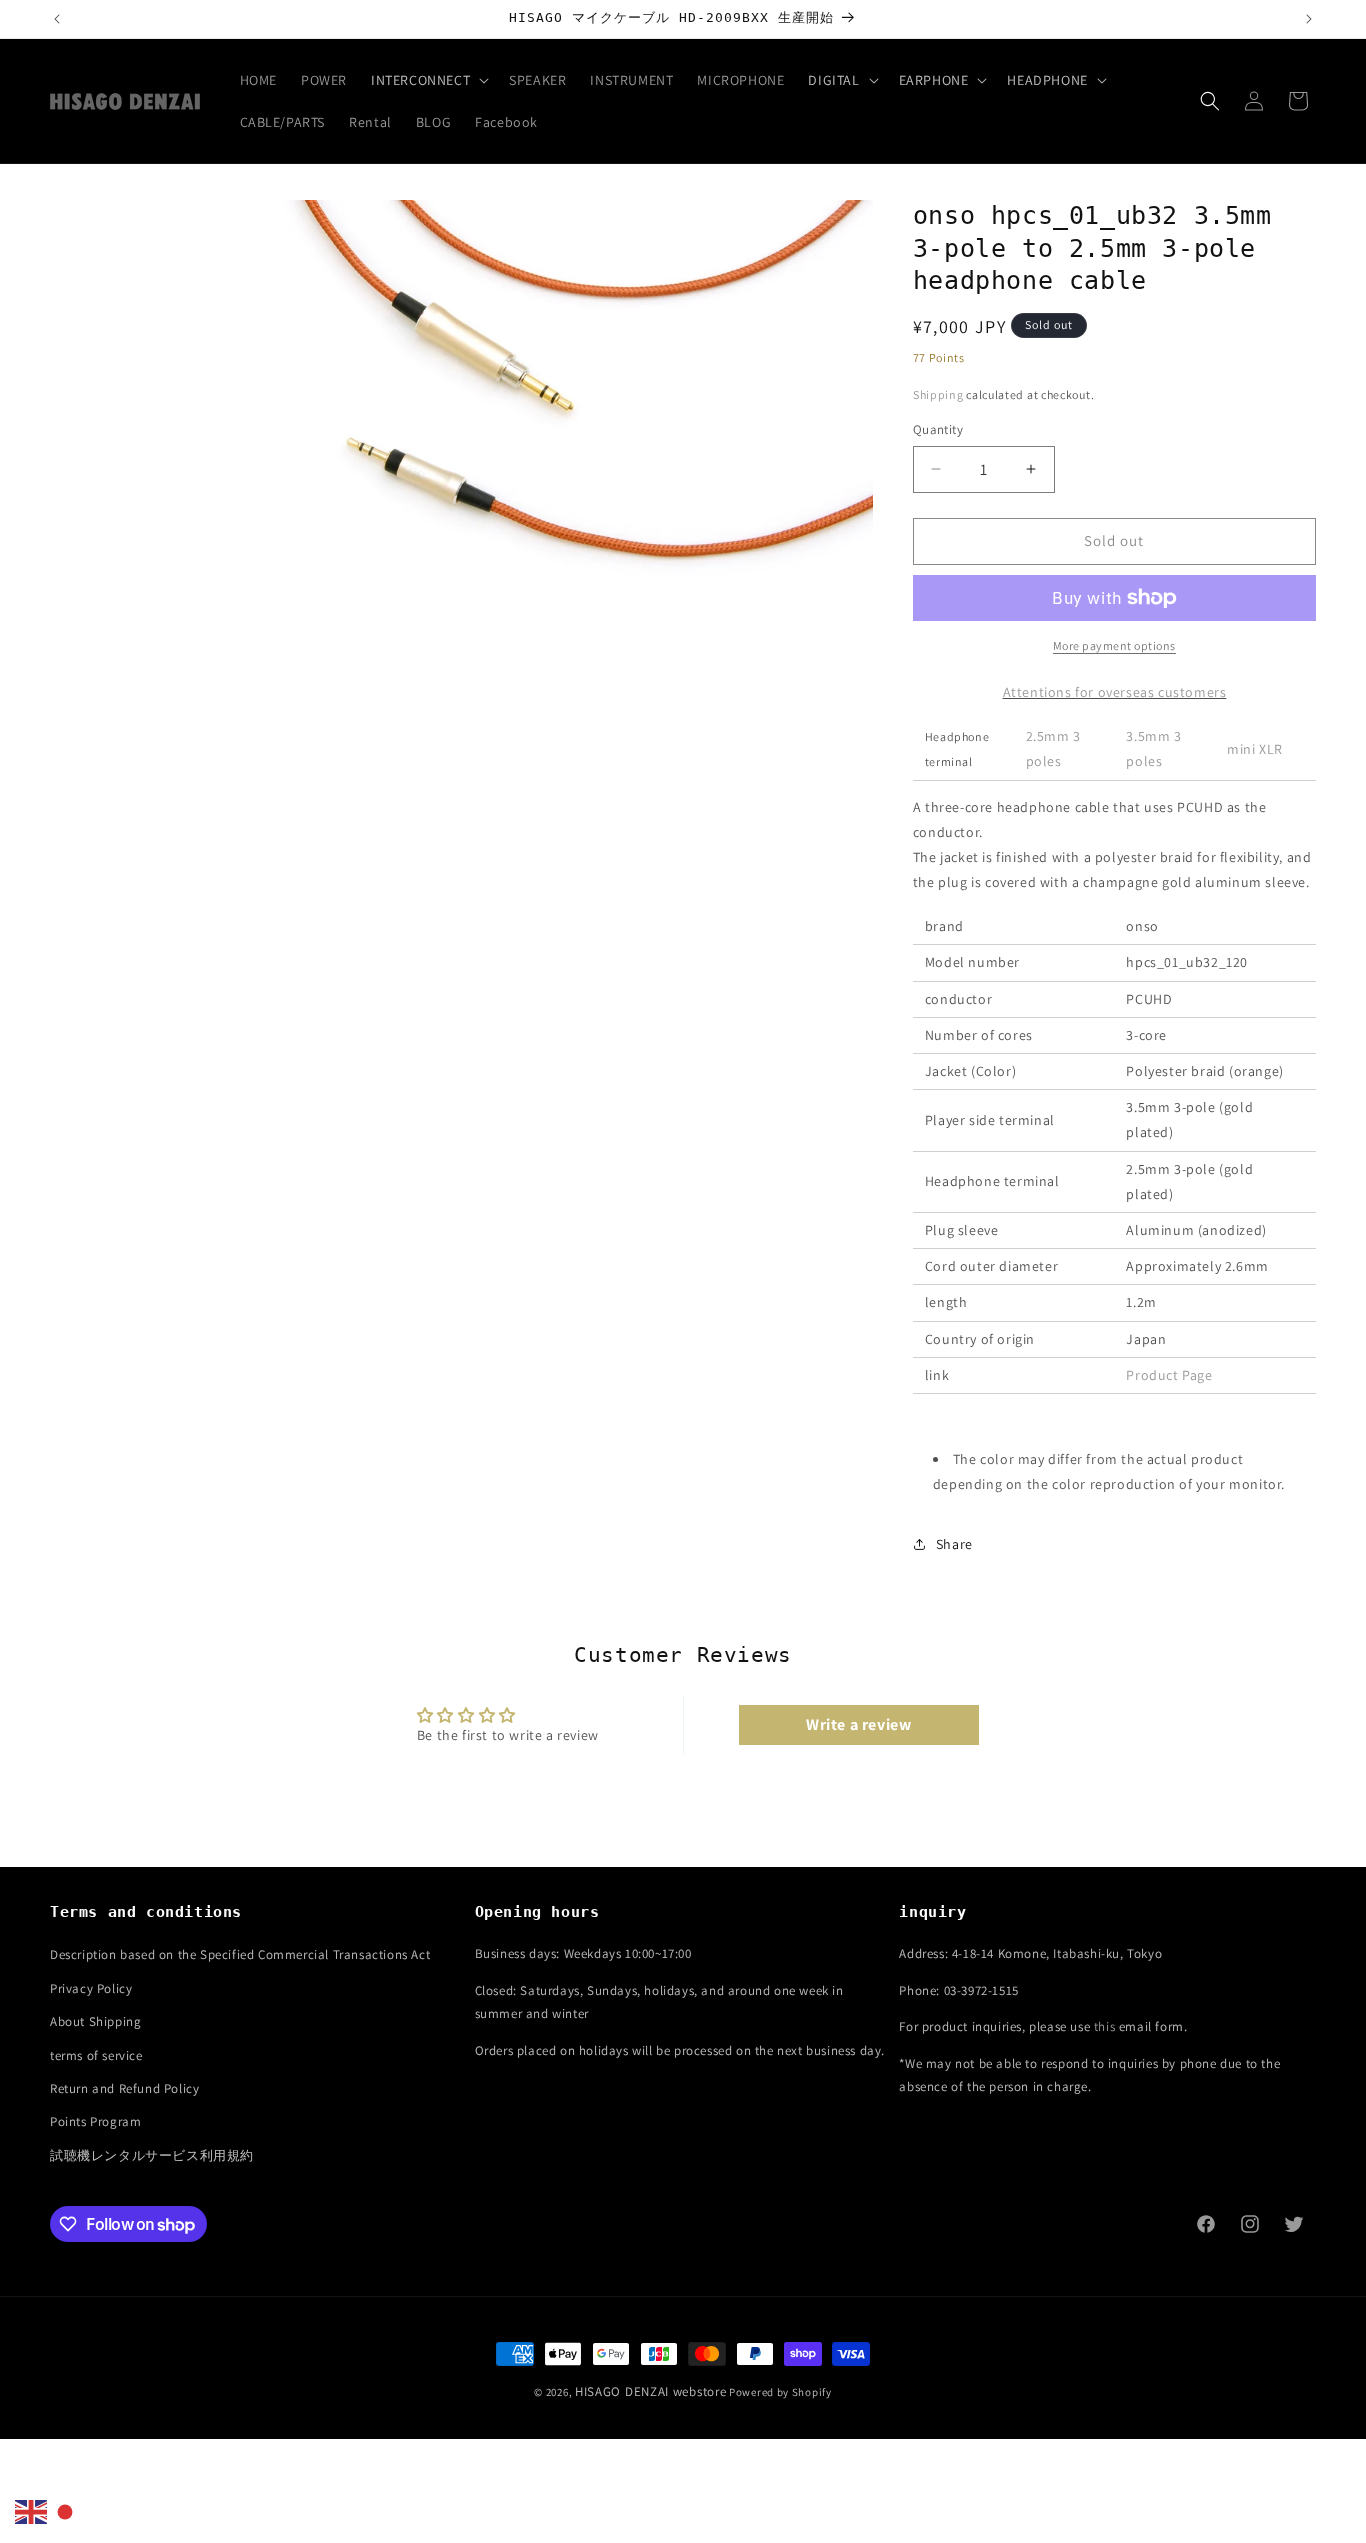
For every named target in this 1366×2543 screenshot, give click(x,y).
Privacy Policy (91, 1988)
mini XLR (1255, 749)
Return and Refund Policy (124, 2088)
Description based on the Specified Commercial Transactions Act (240, 1954)
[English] (32, 2511)
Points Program (95, 2121)
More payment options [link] (1114, 645)
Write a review (858, 1724)
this (1104, 2026)
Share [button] (954, 1544)
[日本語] (66, 2511)
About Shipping (95, 2021)
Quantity (938, 429)
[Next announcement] (1309, 19)
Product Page (1169, 1375)
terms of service (96, 2055)
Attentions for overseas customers (1115, 692)
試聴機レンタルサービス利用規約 (152, 2155)
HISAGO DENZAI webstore (650, 2391)
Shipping (938, 394)
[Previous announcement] (57, 19)
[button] (428, 80)
